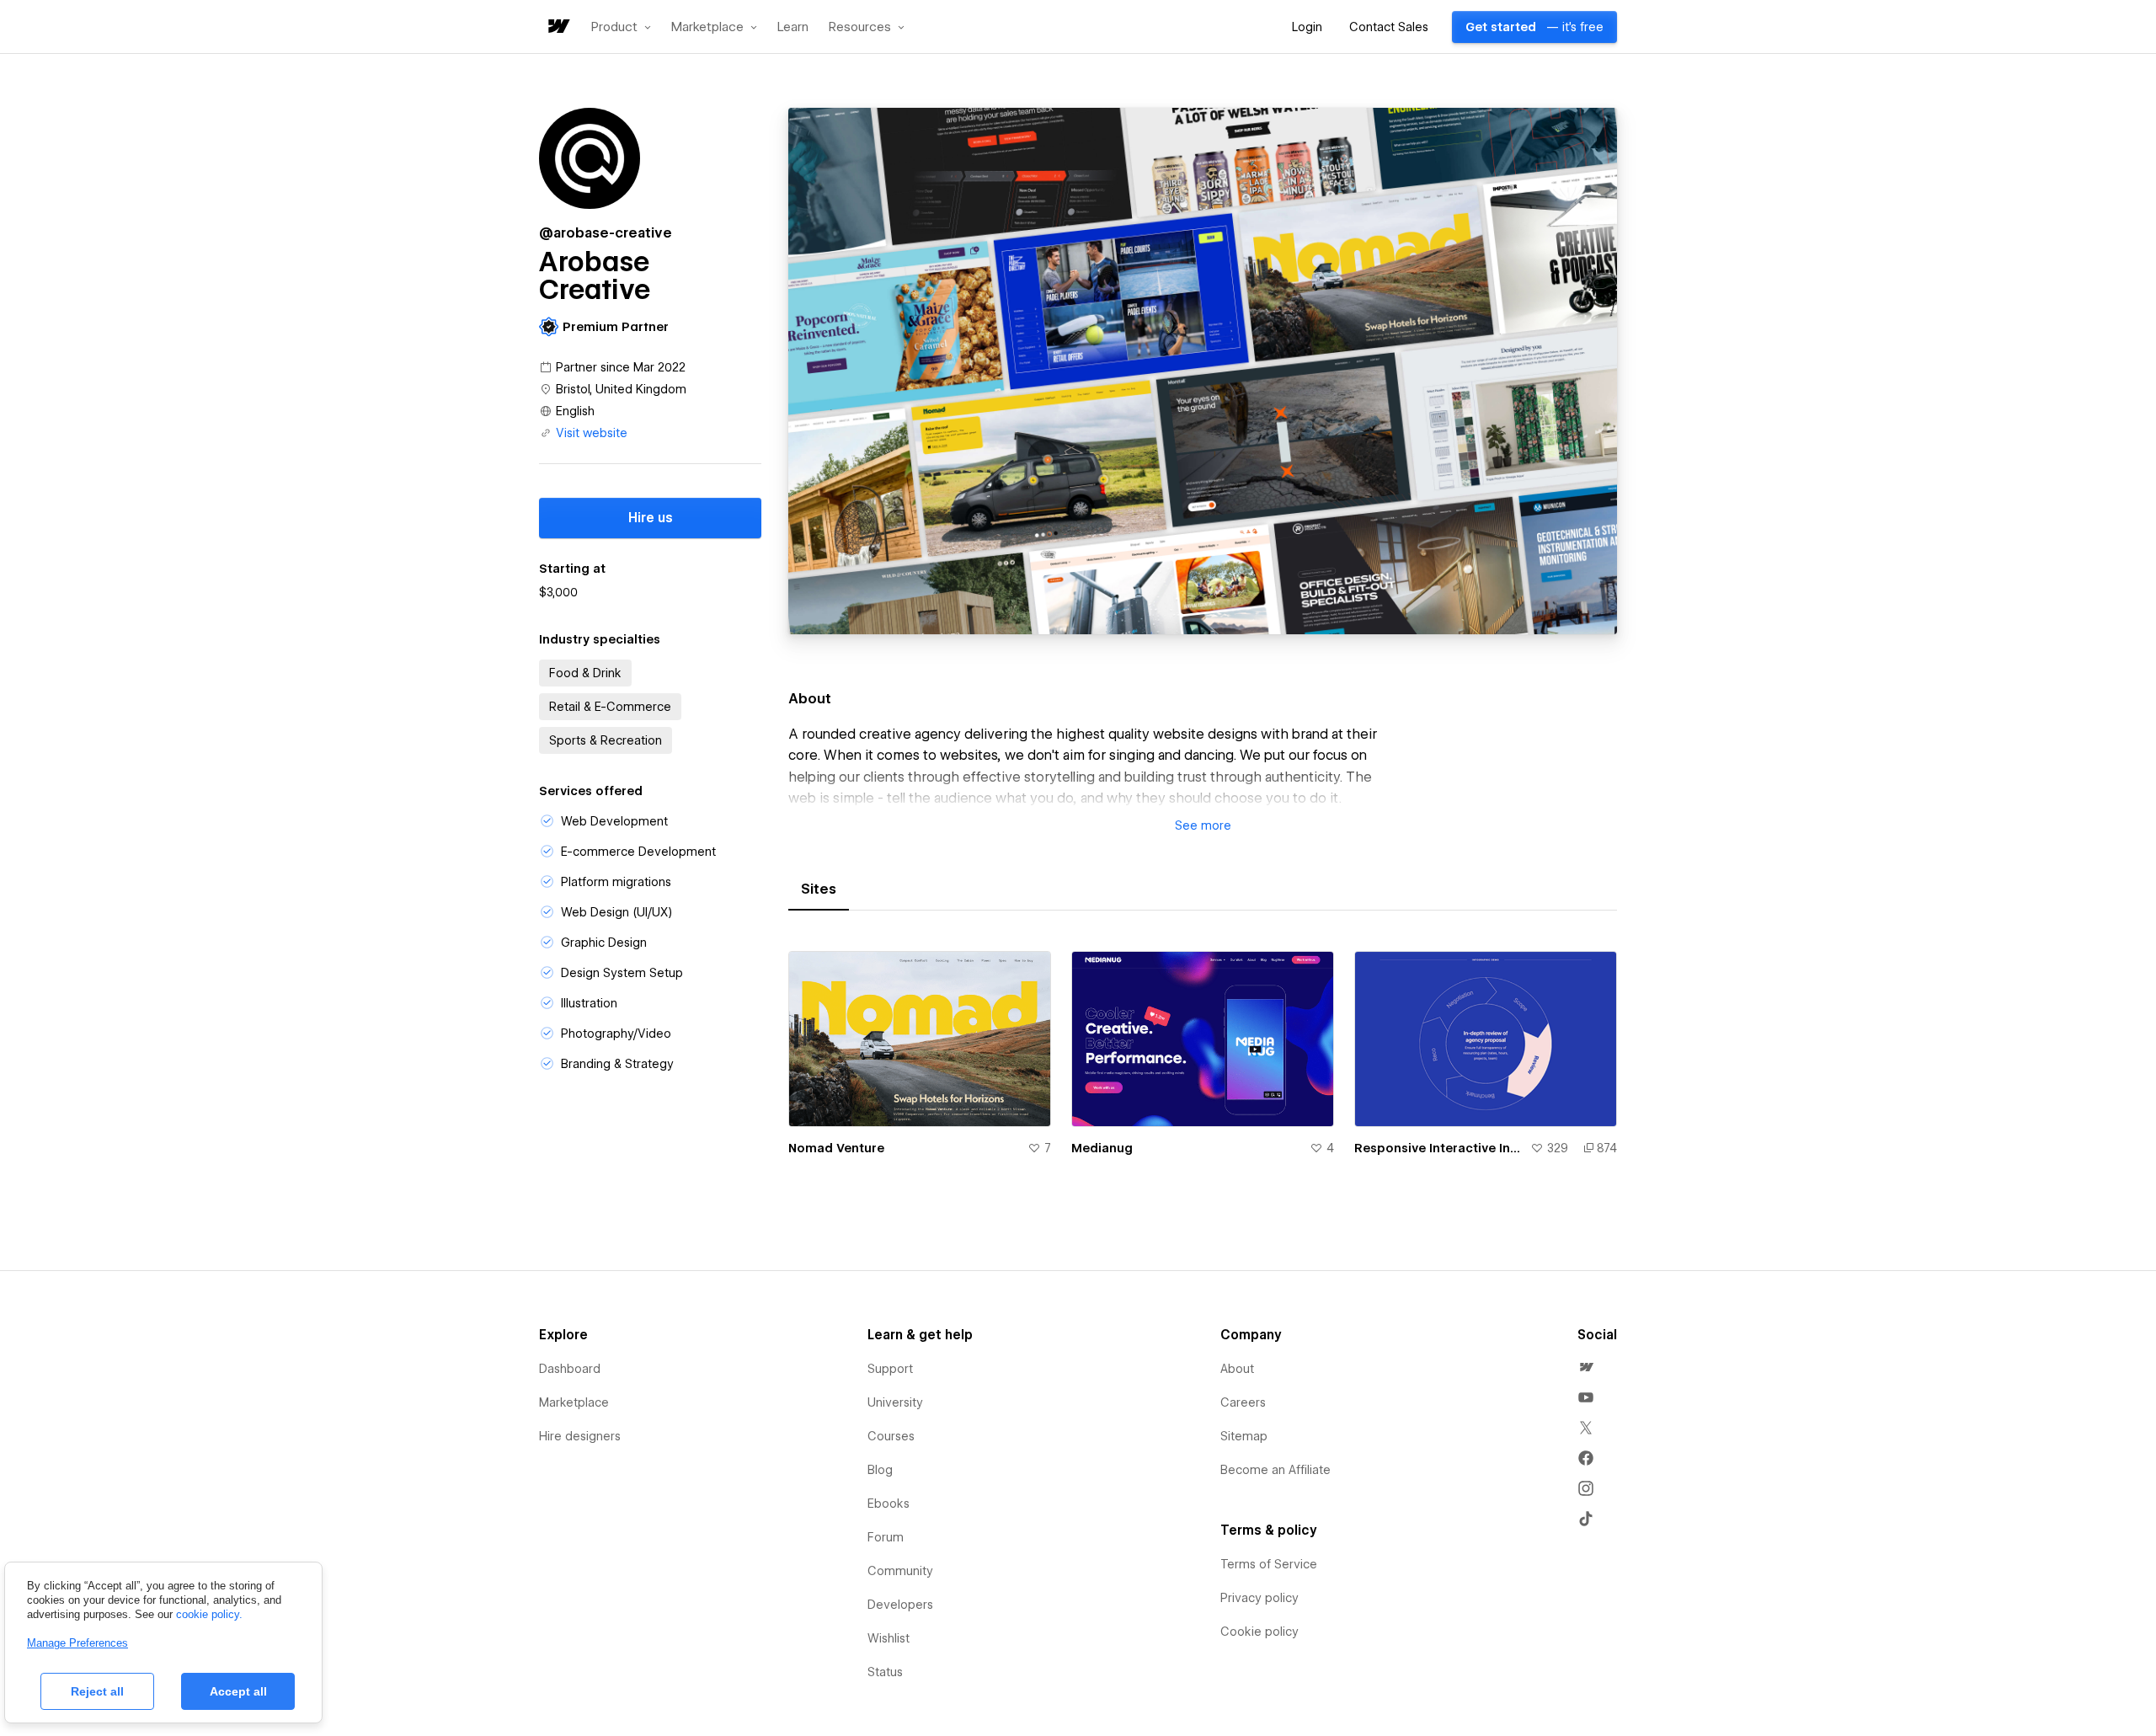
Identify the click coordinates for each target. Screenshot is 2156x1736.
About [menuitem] (1237, 1369)
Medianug (1102, 1148)
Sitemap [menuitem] (1244, 1436)
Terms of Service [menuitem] (1269, 1564)
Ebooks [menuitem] (889, 1504)
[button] (621, 27)
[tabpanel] (1203, 1063)
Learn (793, 27)
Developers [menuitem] (900, 1605)
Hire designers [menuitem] (580, 1436)
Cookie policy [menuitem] (1259, 1632)
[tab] (819, 889)
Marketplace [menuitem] (574, 1402)
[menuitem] (1586, 1367)
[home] (558, 27)
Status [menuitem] (885, 1672)
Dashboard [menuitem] (570, 1369)
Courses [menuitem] (891, 1436)
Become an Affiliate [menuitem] (1275, 1470)
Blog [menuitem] (880, 1470)
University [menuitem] (895, 1402)
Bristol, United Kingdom (621, 389)
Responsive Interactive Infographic (1439, 1148)
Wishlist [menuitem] (889, 1638)
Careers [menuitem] (1243, 1402)
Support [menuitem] (890, 1369)
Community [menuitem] (900, 1571)
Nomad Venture (836, 1148)
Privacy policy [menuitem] (1259, 1598)
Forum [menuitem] (886, 1537)
